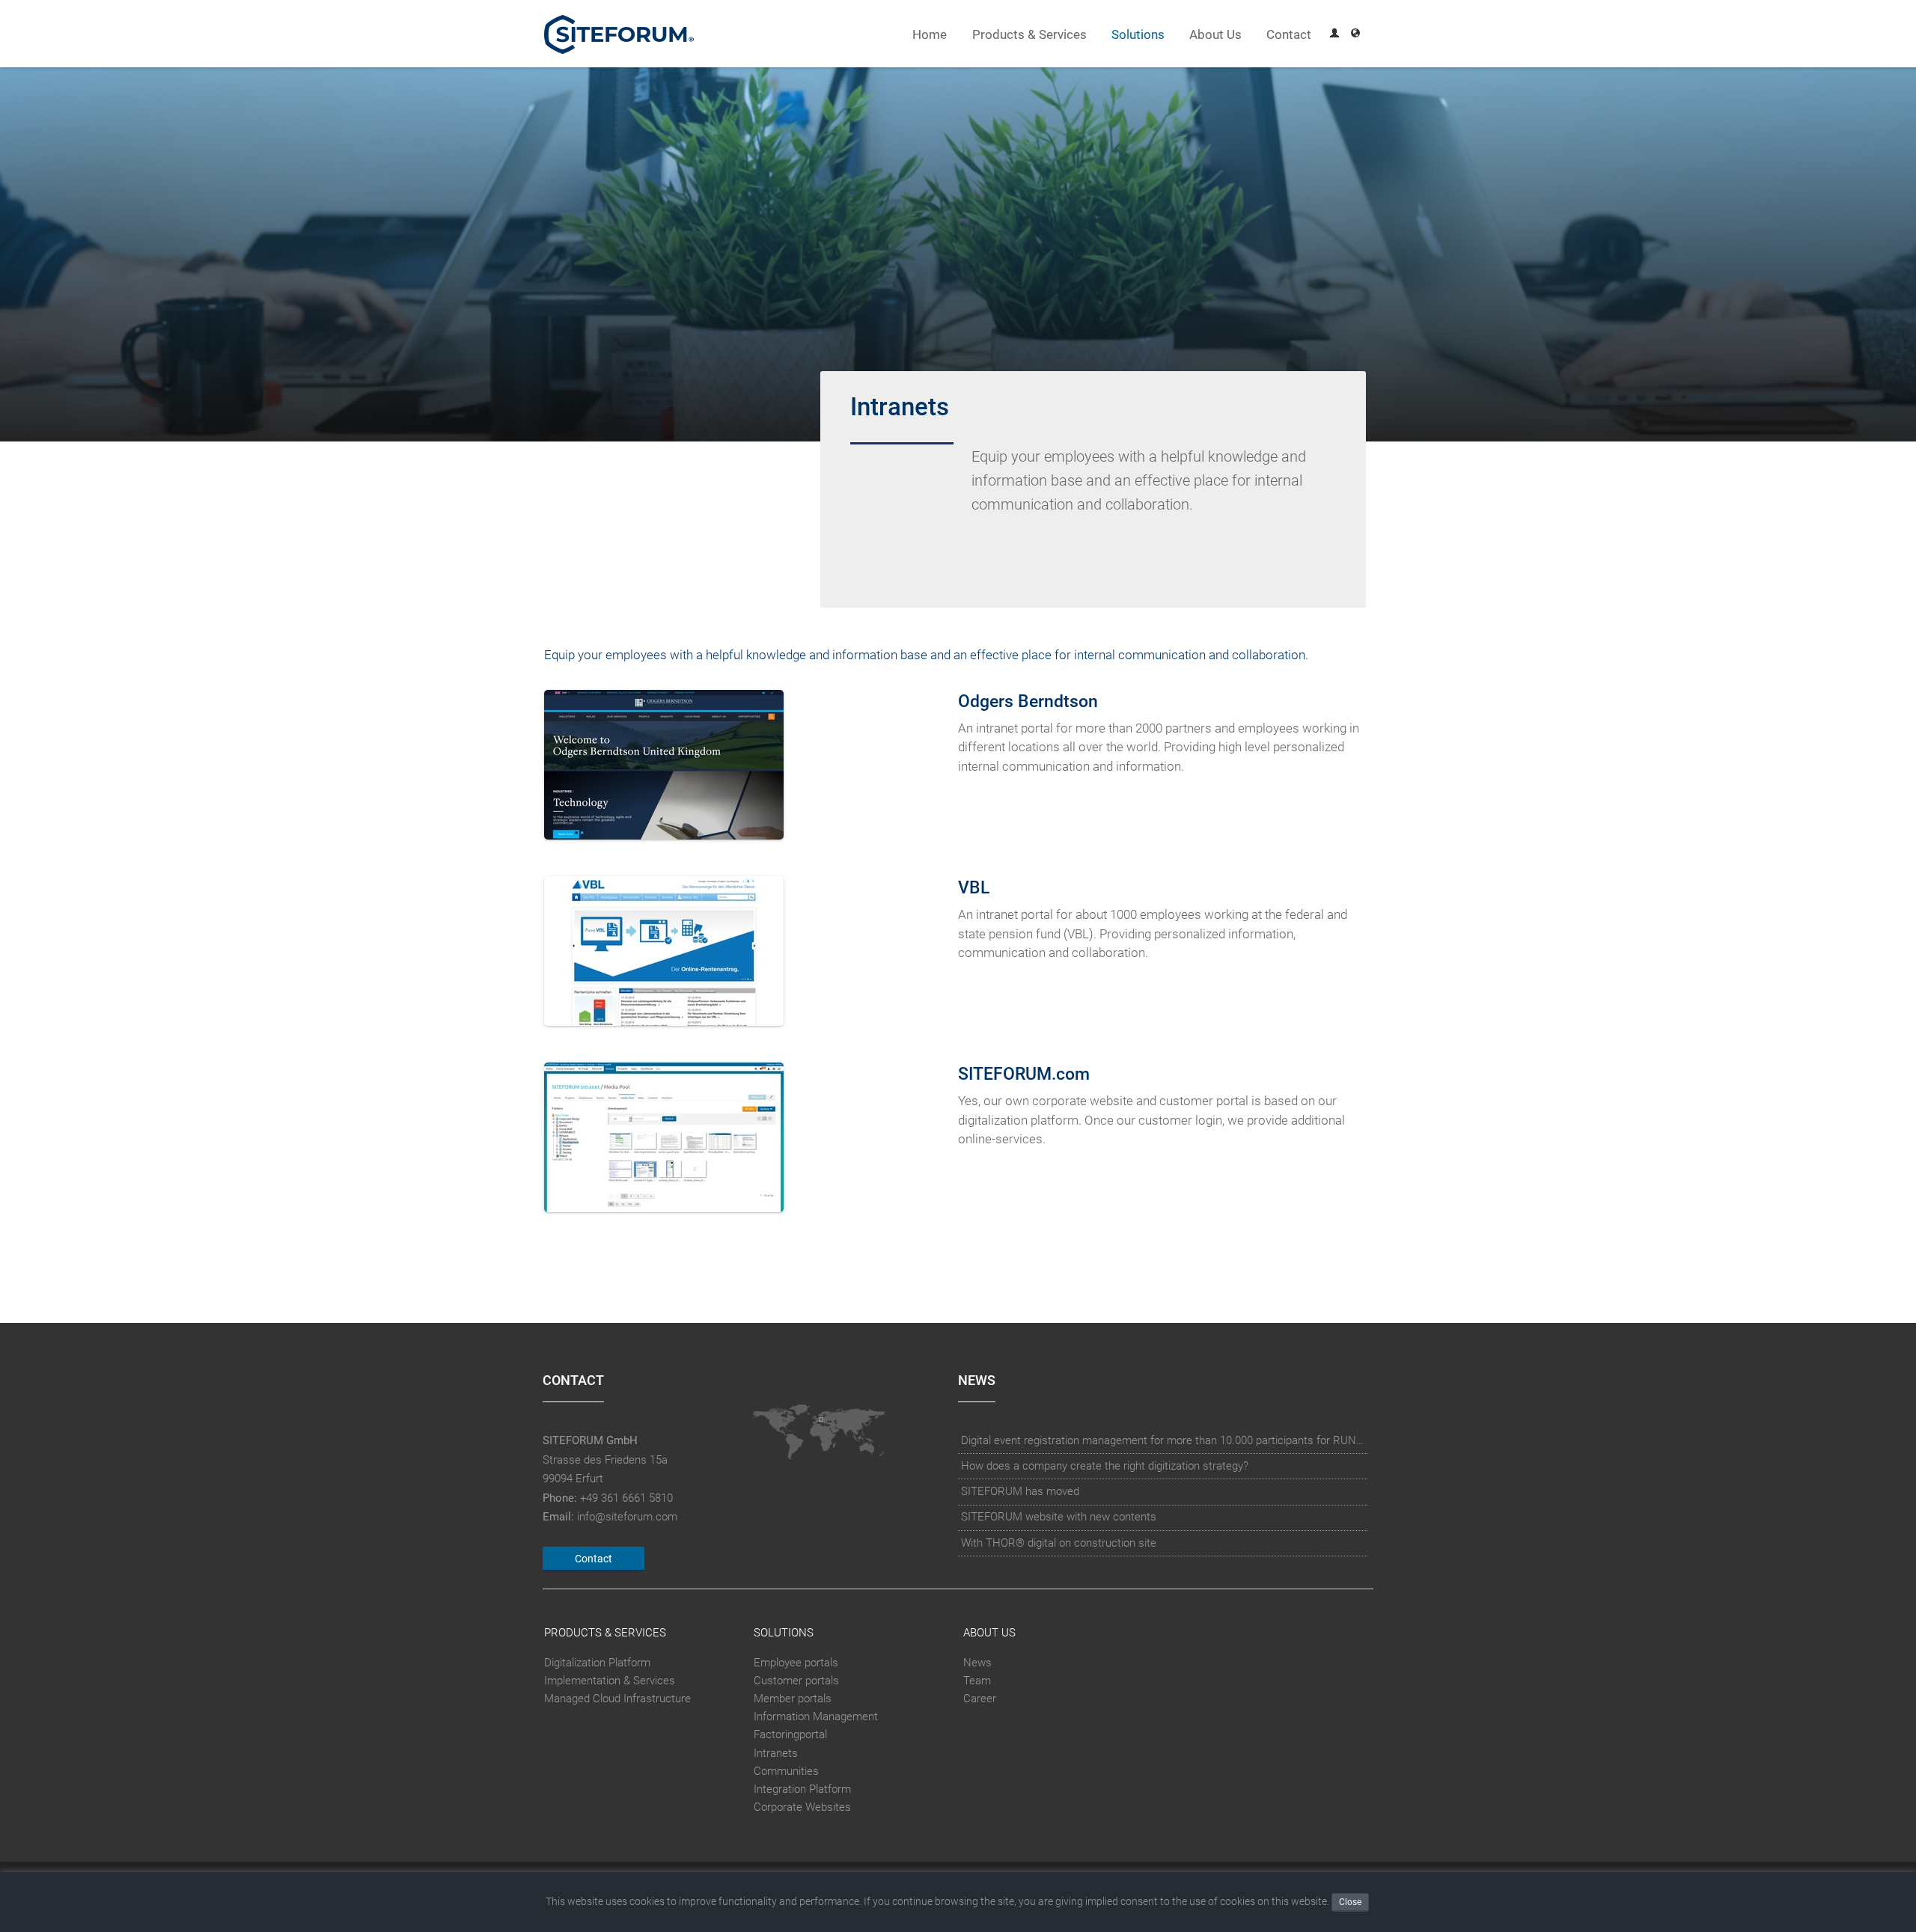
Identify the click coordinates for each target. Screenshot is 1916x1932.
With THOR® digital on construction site (1059, 1543)
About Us (1215, 35)
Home (930, 35)
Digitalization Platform (597, 1663)
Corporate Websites (802, 1807)
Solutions (1138, 35)
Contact (1289, 35)
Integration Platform (802, 1789)
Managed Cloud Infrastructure (617, 1699)
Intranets (776, 1753)
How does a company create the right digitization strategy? (1105, 1466)
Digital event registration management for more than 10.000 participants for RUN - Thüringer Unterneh (1163, 1440)
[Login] (1334, 35)
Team (977, 1681)
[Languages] (1355, 35)
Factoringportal (790, 1734)
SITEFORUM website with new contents (1059, 1517)
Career (980, 1699)
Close (1350, 1902)
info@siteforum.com (627, 1517)
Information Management (816, 1717)
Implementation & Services (610, 1681)
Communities (786, 1771)
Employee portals (796, 1663)
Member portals (793, 1699)
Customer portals (796, 1681)
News (977, 1663)
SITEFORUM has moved (1020, 1491)
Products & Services (1029, 35)
